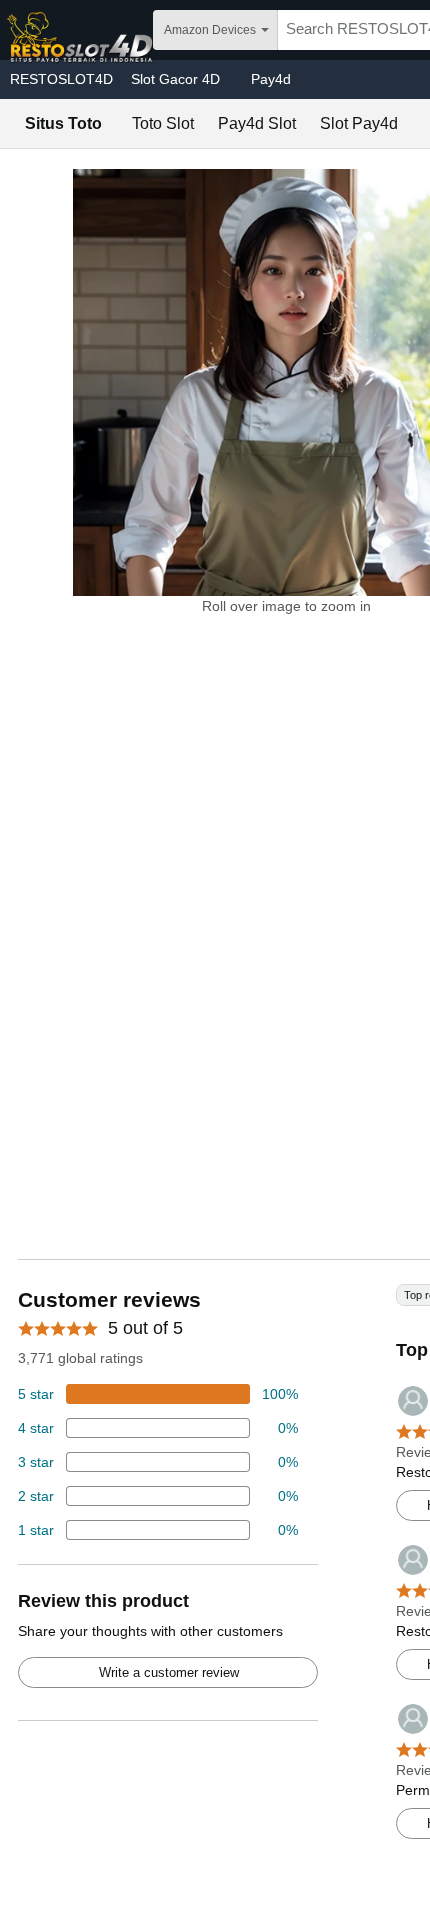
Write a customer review (169, 1672)
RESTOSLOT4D (61, 79)
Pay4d (271, 79)
